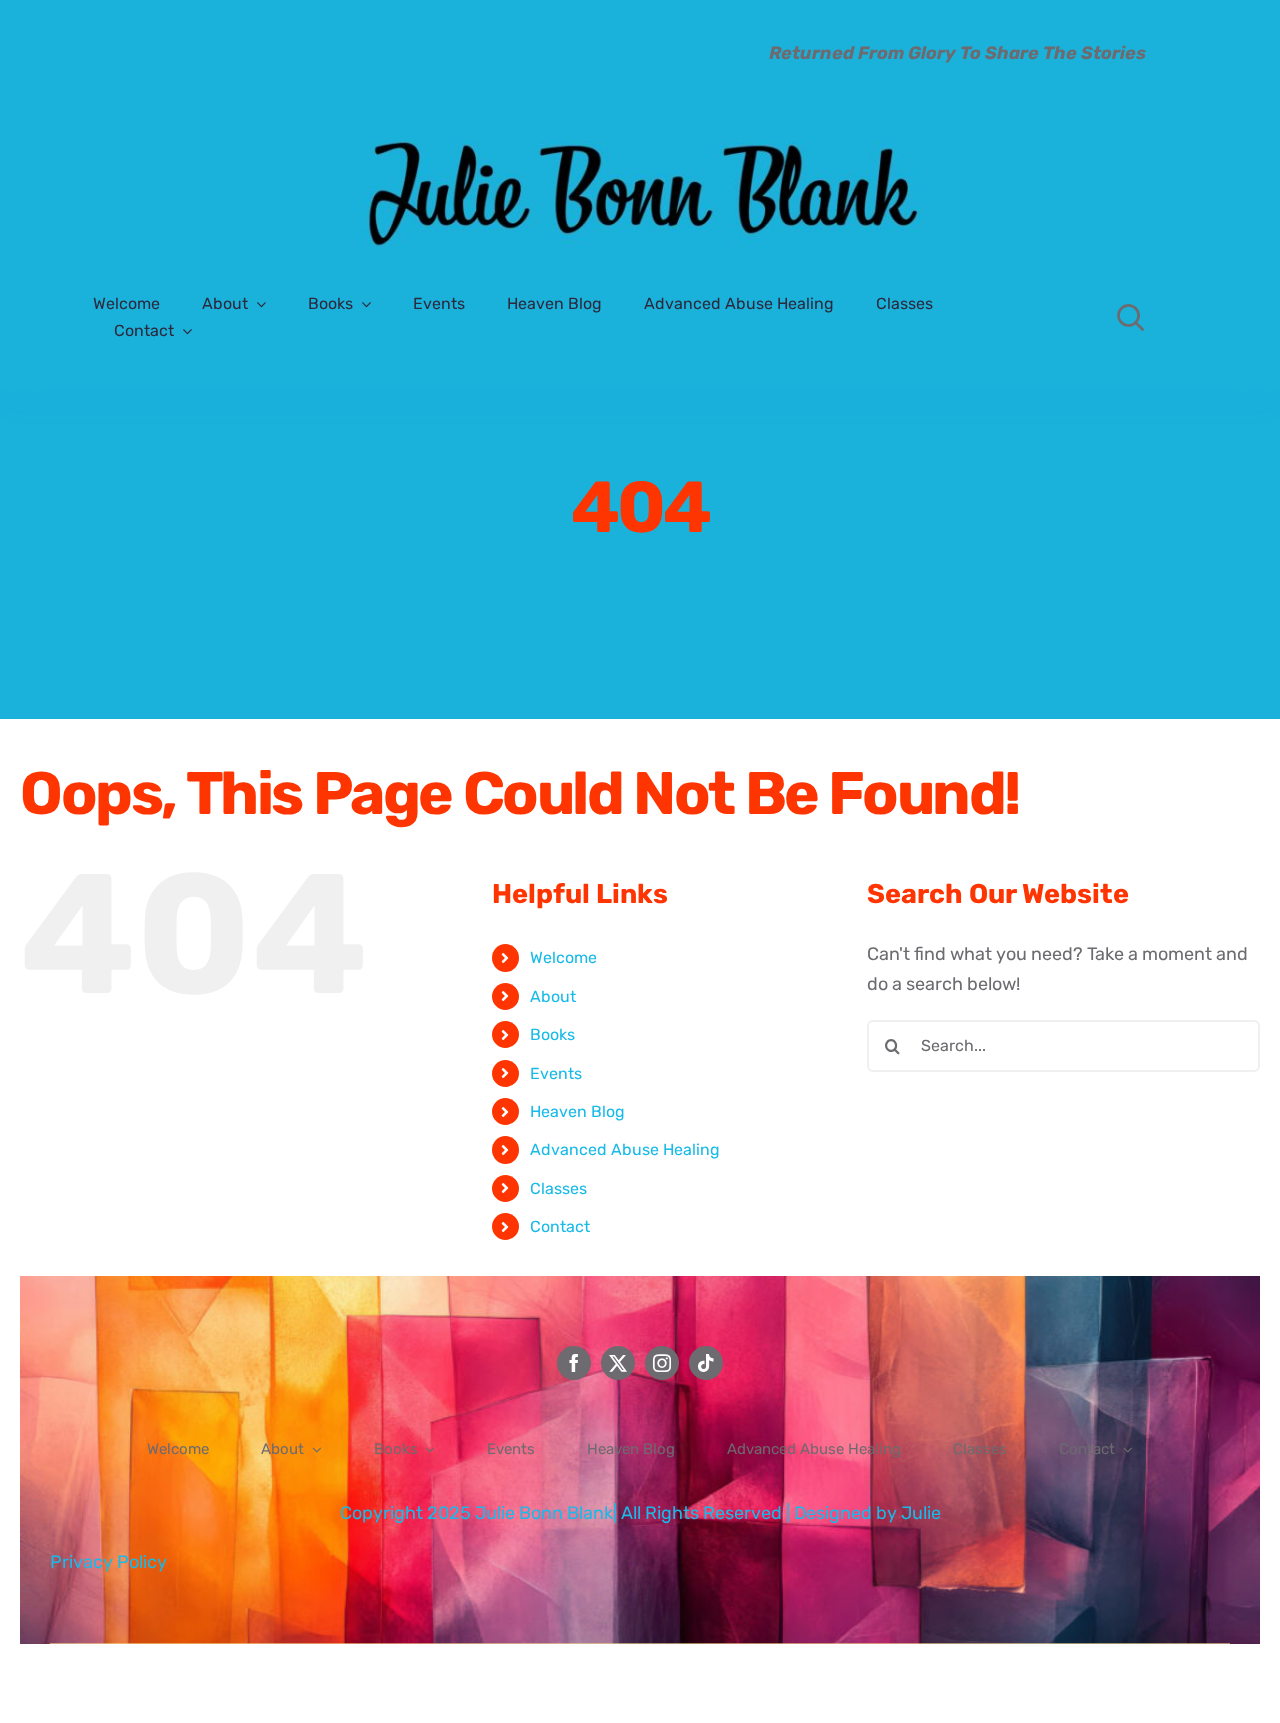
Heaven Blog (577, 1111)
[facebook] (574, 1363)
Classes (558, 1188)
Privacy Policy (108, 1562)
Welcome (563, 957)
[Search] (1131, 317)
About (553, 996)
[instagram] (662, 1363)
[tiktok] (706, 1363)
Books (552, 1034)
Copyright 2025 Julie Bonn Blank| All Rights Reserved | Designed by (620, 1513)
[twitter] (618, 1363)
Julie (921, 1513)
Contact (560, 1226)
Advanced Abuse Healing (625, 1149)
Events (556, 1073)
